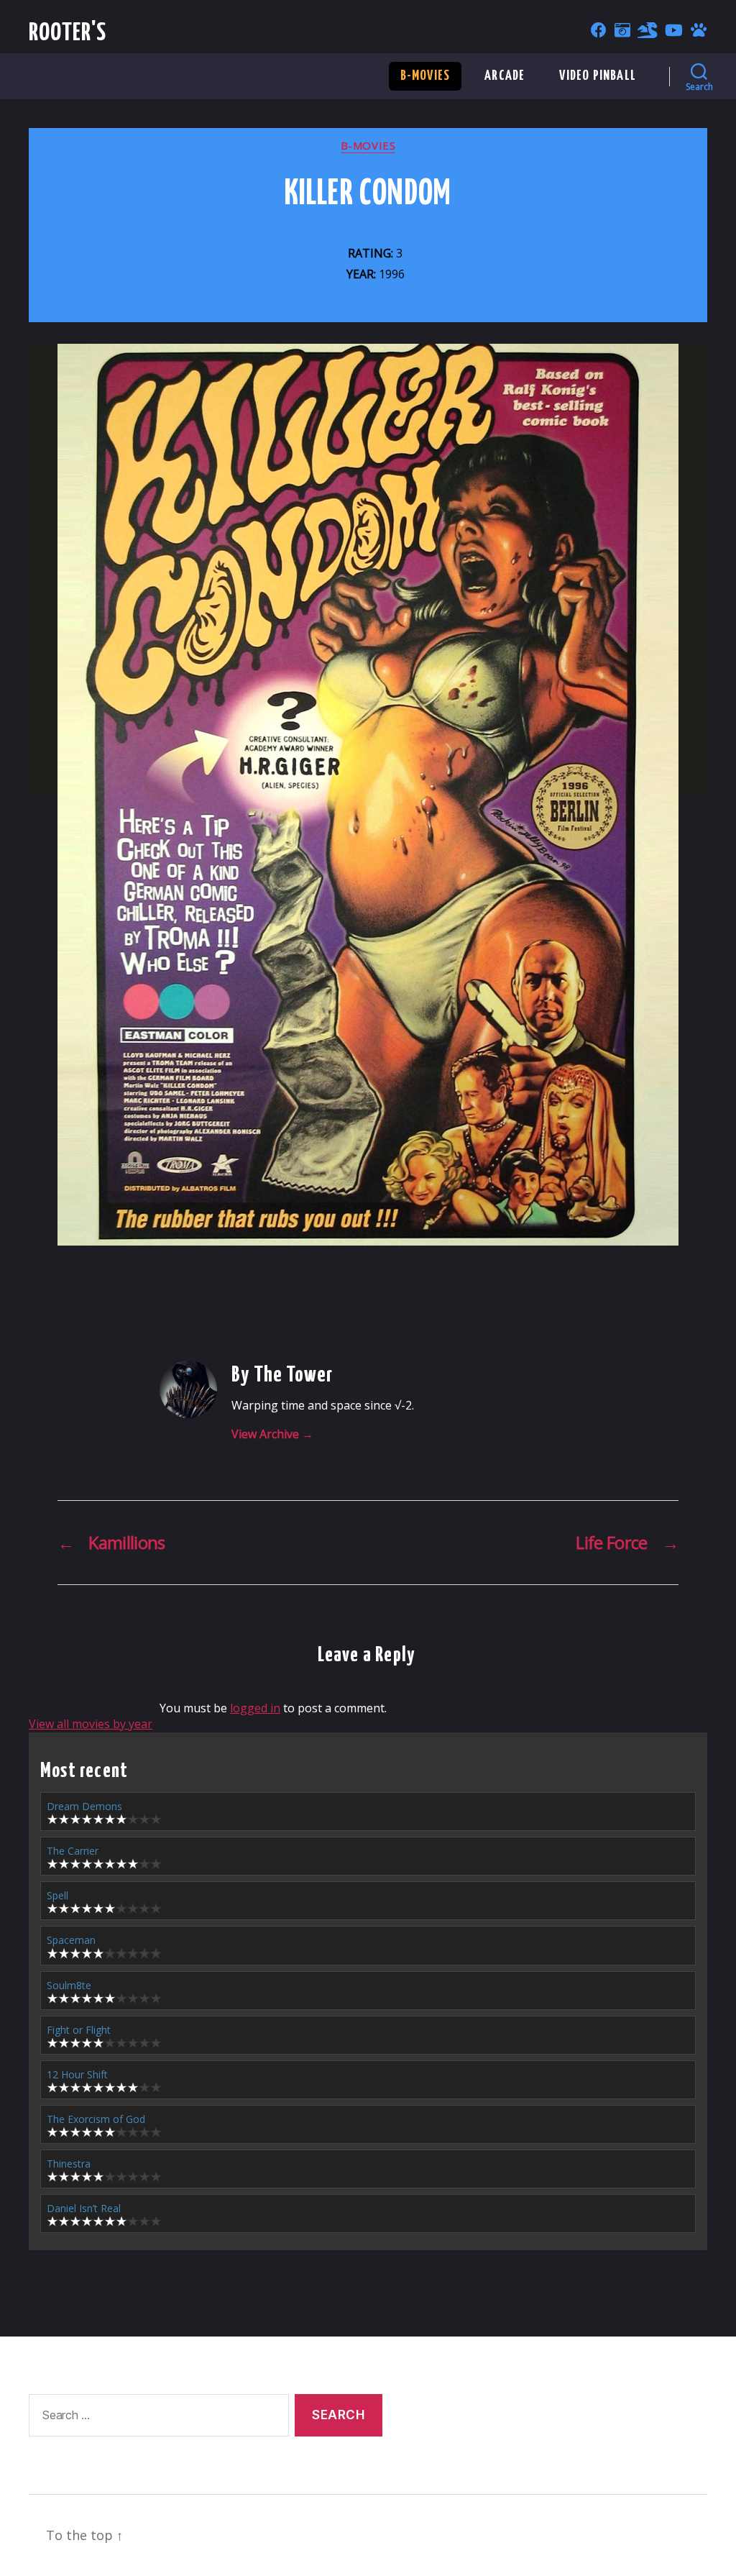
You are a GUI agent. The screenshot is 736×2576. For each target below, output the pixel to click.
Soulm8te (69, 1985)
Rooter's (68, 33)
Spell (57, 1895)
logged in (255, 1708)
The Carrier (73, 1851)
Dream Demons (84, 1806)
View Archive (272, 1434)
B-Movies (425, 76)
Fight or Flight (79, 2030)
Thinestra (69, 2164)
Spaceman (71, 1940)
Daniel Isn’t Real (84, 2208)
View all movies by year (91, 1724)
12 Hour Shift (77, 2074)
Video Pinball (598, 76)
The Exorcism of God (96, 2119)
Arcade (505, 76)
